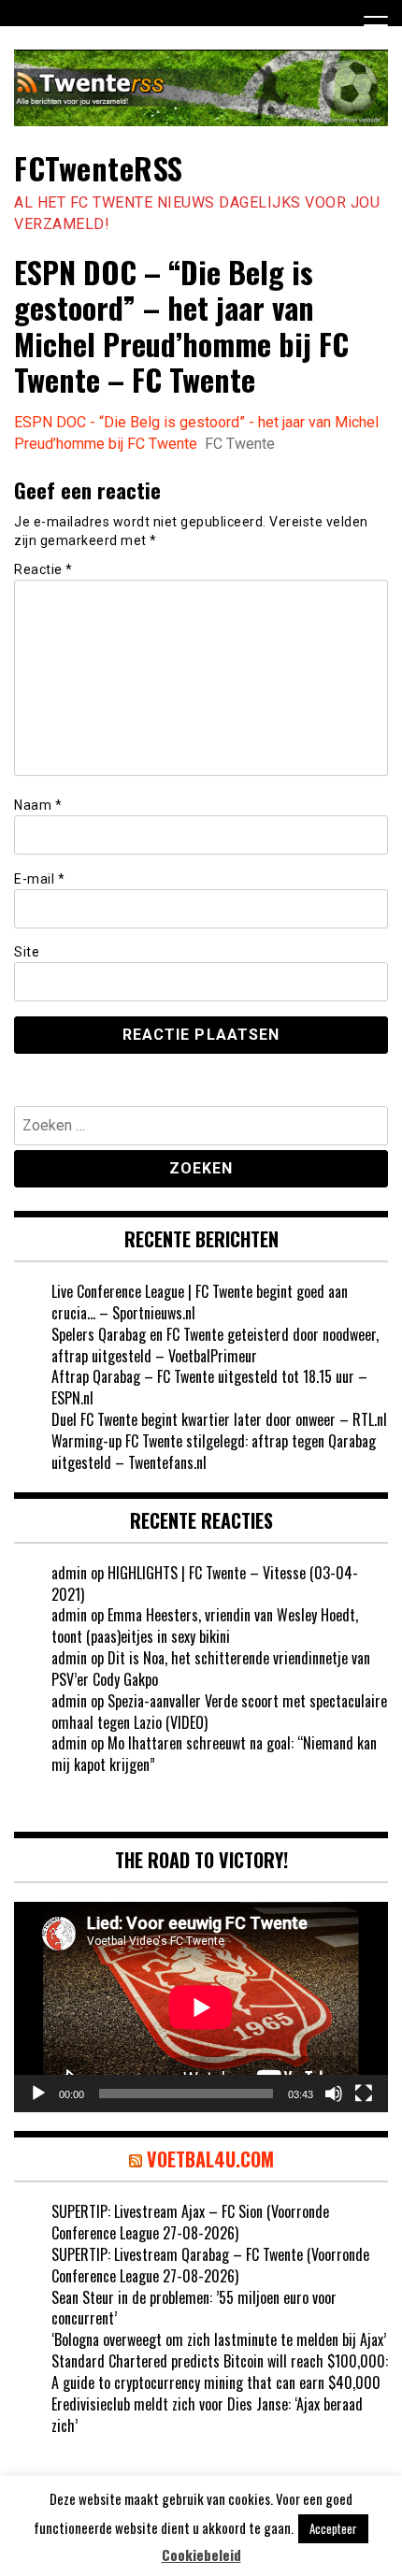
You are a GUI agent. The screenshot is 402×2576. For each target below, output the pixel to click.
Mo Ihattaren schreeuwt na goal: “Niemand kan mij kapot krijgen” (214, 1754)
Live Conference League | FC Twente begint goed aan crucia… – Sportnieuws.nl (200, 1302)
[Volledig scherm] (364, 2094)
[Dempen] (334, 2094)
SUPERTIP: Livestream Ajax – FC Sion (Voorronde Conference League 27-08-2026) (190, 2222)
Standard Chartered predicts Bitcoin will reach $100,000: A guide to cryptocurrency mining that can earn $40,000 (220, 2372)
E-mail (39, 879)
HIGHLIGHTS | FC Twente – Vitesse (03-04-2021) (205, 1583)
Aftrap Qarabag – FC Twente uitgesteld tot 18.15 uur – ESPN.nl (209, 1387)
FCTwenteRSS (99, 168)
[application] (201, 2007)
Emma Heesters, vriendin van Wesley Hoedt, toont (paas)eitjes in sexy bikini (205, 1626)
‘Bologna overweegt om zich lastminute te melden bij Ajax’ (219, 2339)
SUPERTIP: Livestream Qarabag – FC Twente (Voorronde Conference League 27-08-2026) (210, 2265)
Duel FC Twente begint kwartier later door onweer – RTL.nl (219, 1419)
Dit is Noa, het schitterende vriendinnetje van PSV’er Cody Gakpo (211, 1669)
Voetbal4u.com (210, 2159)
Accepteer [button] (333, 2528)
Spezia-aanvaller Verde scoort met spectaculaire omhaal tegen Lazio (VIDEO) (219, 1712)
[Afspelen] (38, 2094)
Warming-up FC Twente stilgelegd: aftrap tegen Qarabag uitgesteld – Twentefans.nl (214, 1452)
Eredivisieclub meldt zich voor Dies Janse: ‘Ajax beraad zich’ (207, 2415)
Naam (38, 805)
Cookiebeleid (201, 2555)
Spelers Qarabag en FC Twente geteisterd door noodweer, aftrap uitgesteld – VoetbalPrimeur (215, 1345)
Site (27, 952)
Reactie (43, 569)
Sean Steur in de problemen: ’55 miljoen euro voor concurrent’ (194, 2308)
